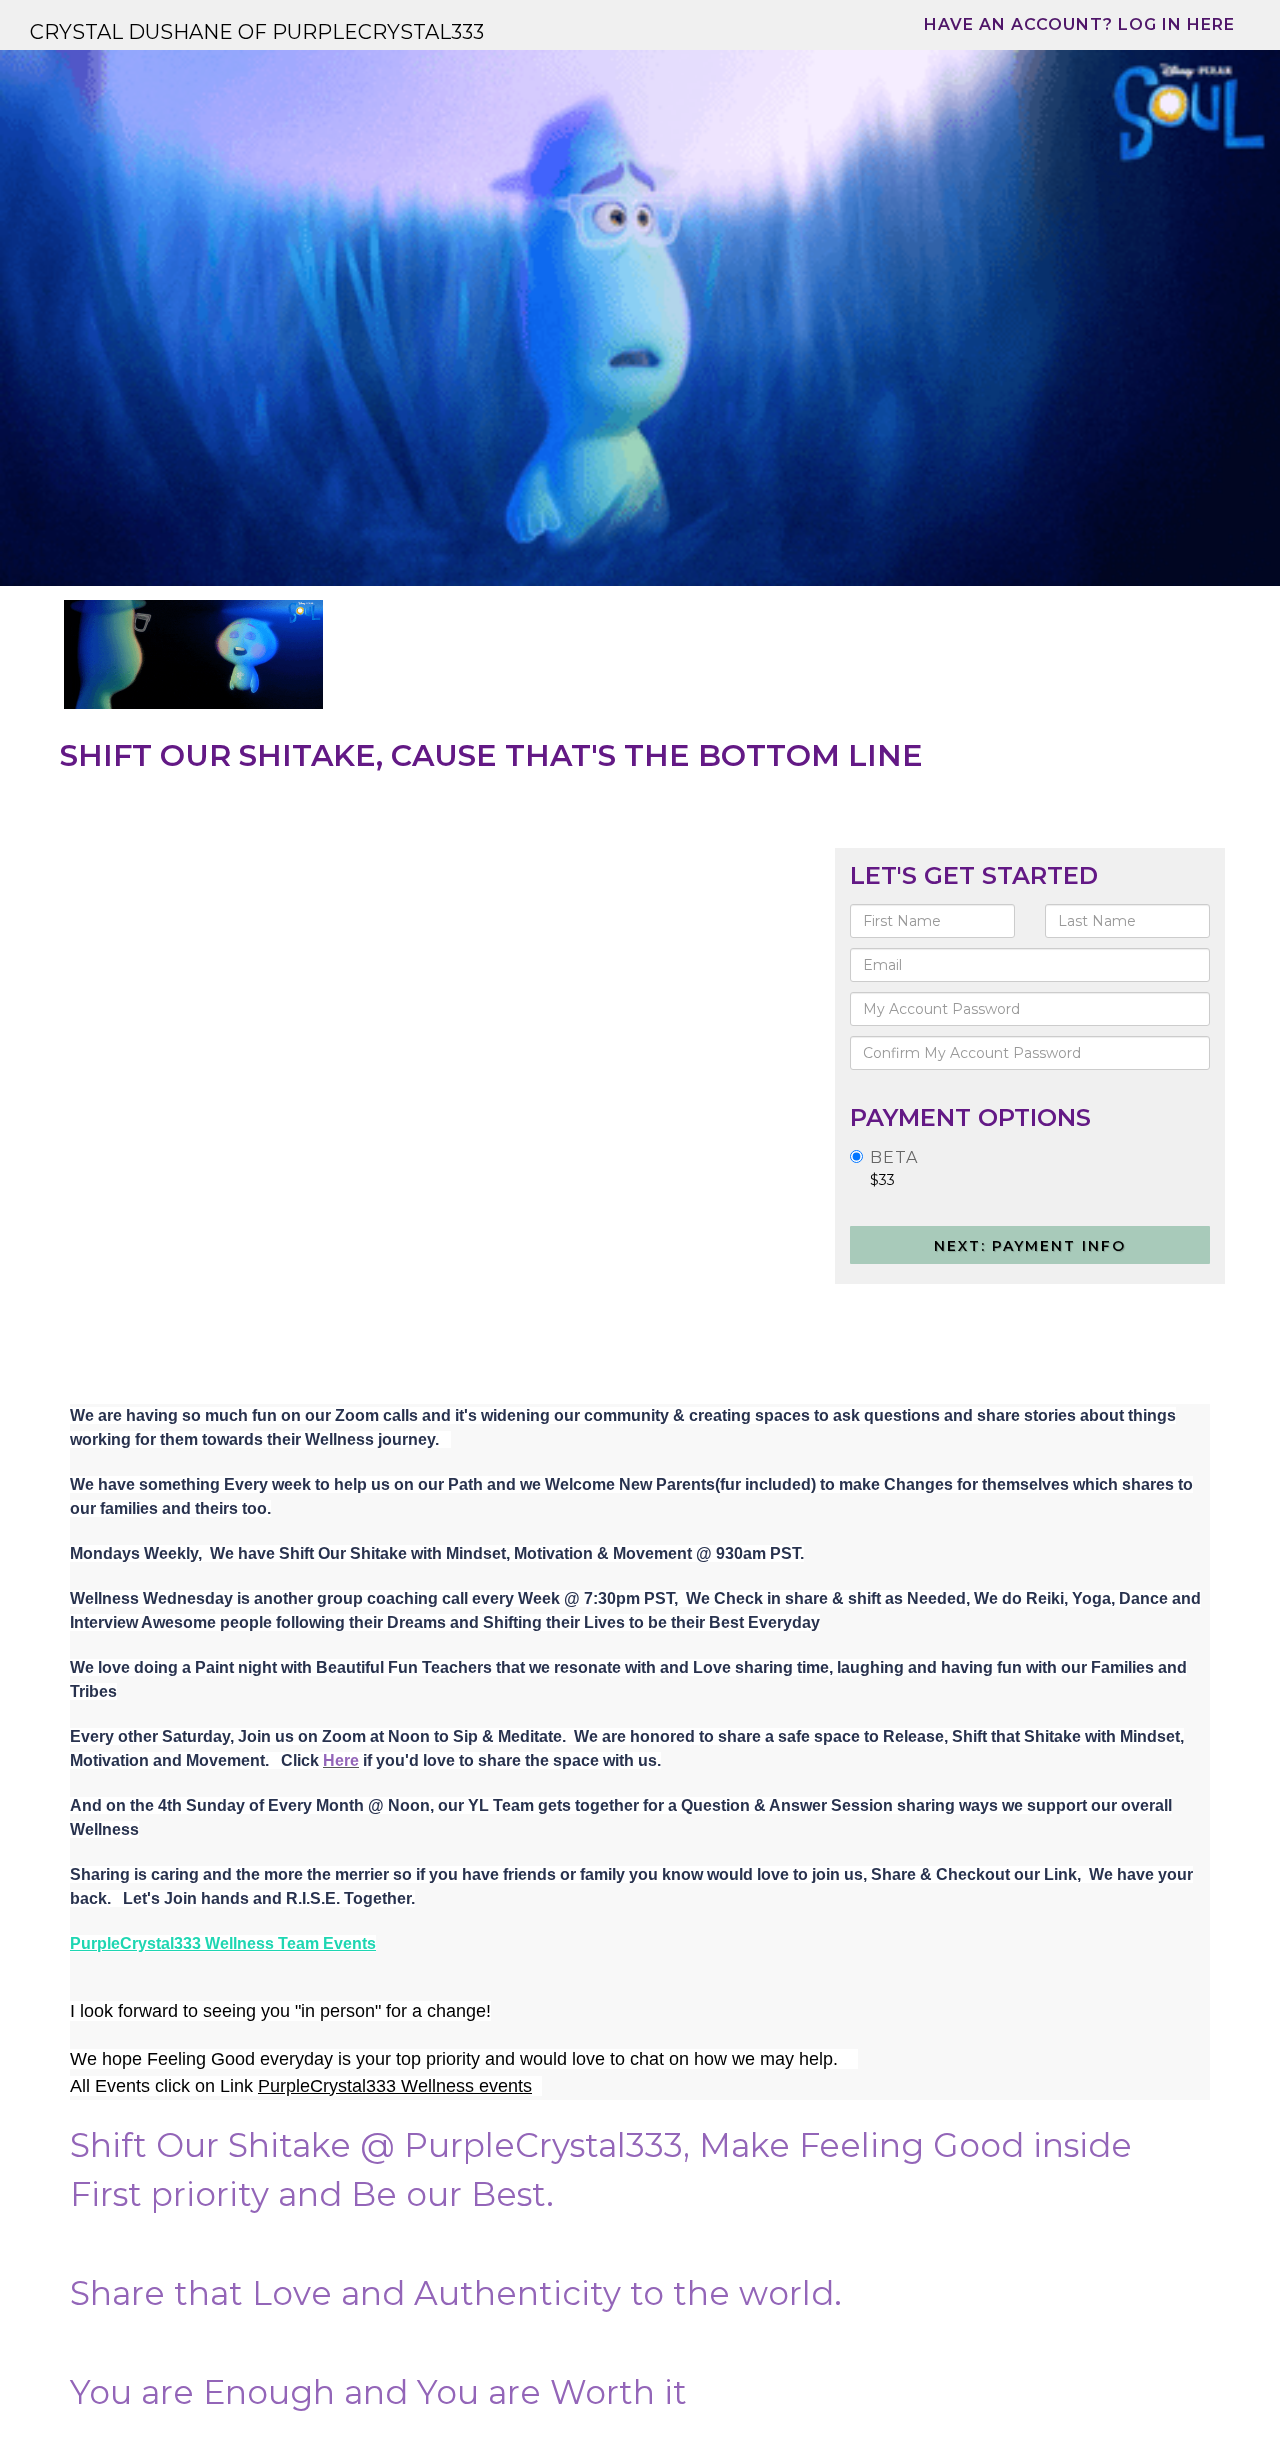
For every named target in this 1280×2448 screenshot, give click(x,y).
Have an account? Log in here (1079, 24)
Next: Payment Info (1030, 1246)
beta (894, 1157)
